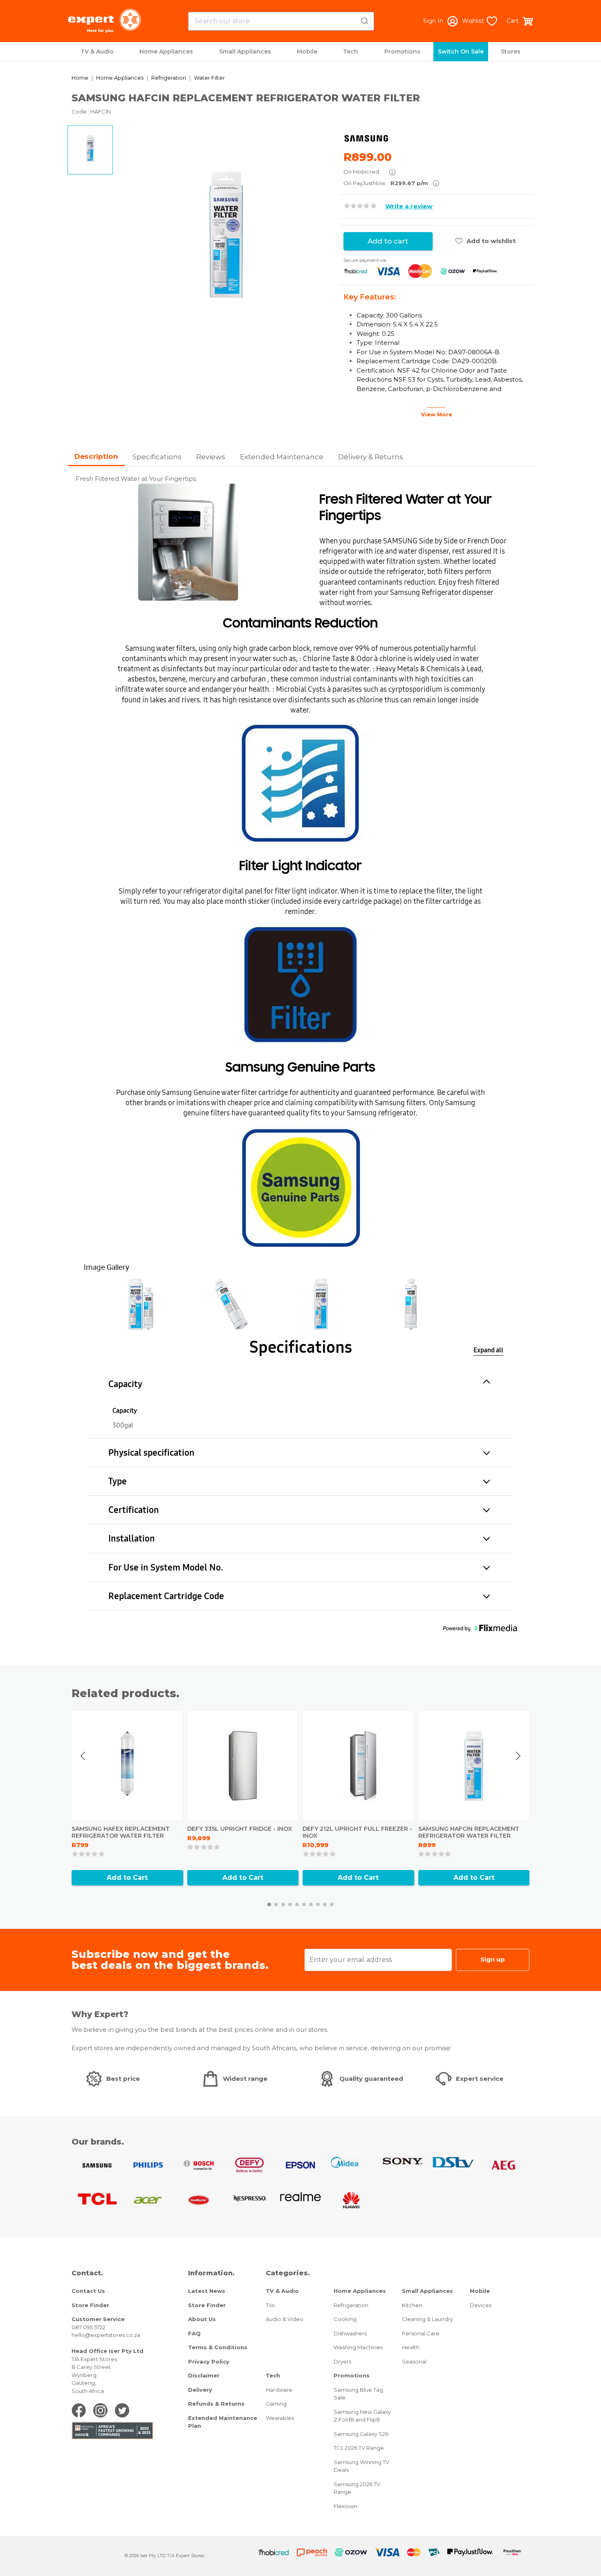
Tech (351, 51)
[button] (141, 1304)
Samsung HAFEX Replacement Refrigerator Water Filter (121, 1832)
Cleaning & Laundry (427, 2319)
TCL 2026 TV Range (359, 2448)
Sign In (433, 21)
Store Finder (90, 2305)
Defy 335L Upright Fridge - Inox (240, 1829)
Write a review (409, 206)
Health (411, 2347)
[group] (226, 235)
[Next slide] (518, 1756)
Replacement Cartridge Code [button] (166, 1596)
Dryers (342, 2362)
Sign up (493, 1959)
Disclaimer (204, 2375)
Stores (511, 51)
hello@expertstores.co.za (106, 2335)
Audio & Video (285, 2319)
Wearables (280, 2418)
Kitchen (412, 2305)
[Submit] (364, 20)
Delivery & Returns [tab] (371, 457)
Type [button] (118, 1481)
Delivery (200, 2390)
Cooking (345, 2319)
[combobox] (281, 21)
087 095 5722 (89, 2327)
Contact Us (88, 2291)
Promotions (402, 51)
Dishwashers (350, 2333)
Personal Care (421, 2333)
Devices (481, 2305)
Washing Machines (358, 2347)
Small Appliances (245, 51)
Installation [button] (132, 1538)
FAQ (194, 2333)
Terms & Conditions (218, 2347)
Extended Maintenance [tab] (282, 457)
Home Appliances (166, 51)
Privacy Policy (209, 2362)
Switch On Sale (461, 51)
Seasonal (414, 2362)
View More (437, 414)
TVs (270, 2305)
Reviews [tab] (211, 457)
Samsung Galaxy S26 (361, 2434)
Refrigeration (169, 78)
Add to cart (388, 241)
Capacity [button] (125, 1384)
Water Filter (209, 78)
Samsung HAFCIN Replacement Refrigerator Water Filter (469, 1832)
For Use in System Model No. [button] (166, 1567)
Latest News (207, 2291)
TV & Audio (97, 51)
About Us (202, 2319)
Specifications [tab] (157, 457)
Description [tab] (96, 456)
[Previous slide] (83, 1756)
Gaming (276, 2404)
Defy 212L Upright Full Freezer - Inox (357, 1832)
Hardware (279, 2390)
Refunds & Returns (216, 2404)
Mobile (307, 51)
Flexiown (345, 2506)
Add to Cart (127, 1878)
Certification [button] (134, 1510)
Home (80, 78)
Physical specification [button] (151, 1453)
